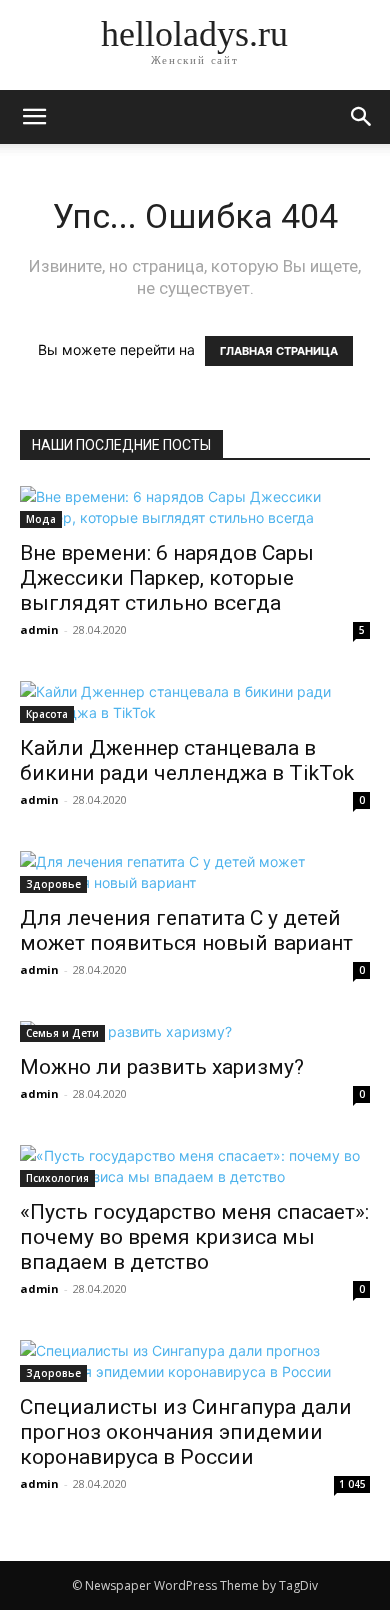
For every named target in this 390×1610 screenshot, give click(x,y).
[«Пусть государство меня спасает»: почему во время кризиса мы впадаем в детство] (195, 1166)
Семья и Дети (62, 1033)
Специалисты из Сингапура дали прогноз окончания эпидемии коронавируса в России (186, 1432)
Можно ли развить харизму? (162, 1067)
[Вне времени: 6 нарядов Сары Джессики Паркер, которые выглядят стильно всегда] (195, 507)
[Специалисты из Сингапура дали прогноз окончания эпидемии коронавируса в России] (195, 1361)
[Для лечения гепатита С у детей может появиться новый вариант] (195, 872)
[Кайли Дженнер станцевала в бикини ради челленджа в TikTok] (195, 702)
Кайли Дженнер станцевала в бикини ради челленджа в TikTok (187, 760)
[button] (362, 117)
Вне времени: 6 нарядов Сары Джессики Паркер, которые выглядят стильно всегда (167, 578)
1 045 (352, 1484)
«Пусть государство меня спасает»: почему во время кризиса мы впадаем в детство (194, 1237)
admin (39, 629)
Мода (41, 519)
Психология (57, 1178)
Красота (47, 714)
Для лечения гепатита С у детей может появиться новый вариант (186, 930)
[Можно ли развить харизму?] (195, 1031)
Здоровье (53, 884)
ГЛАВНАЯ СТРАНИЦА (279, 351)
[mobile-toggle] (34, 117)
